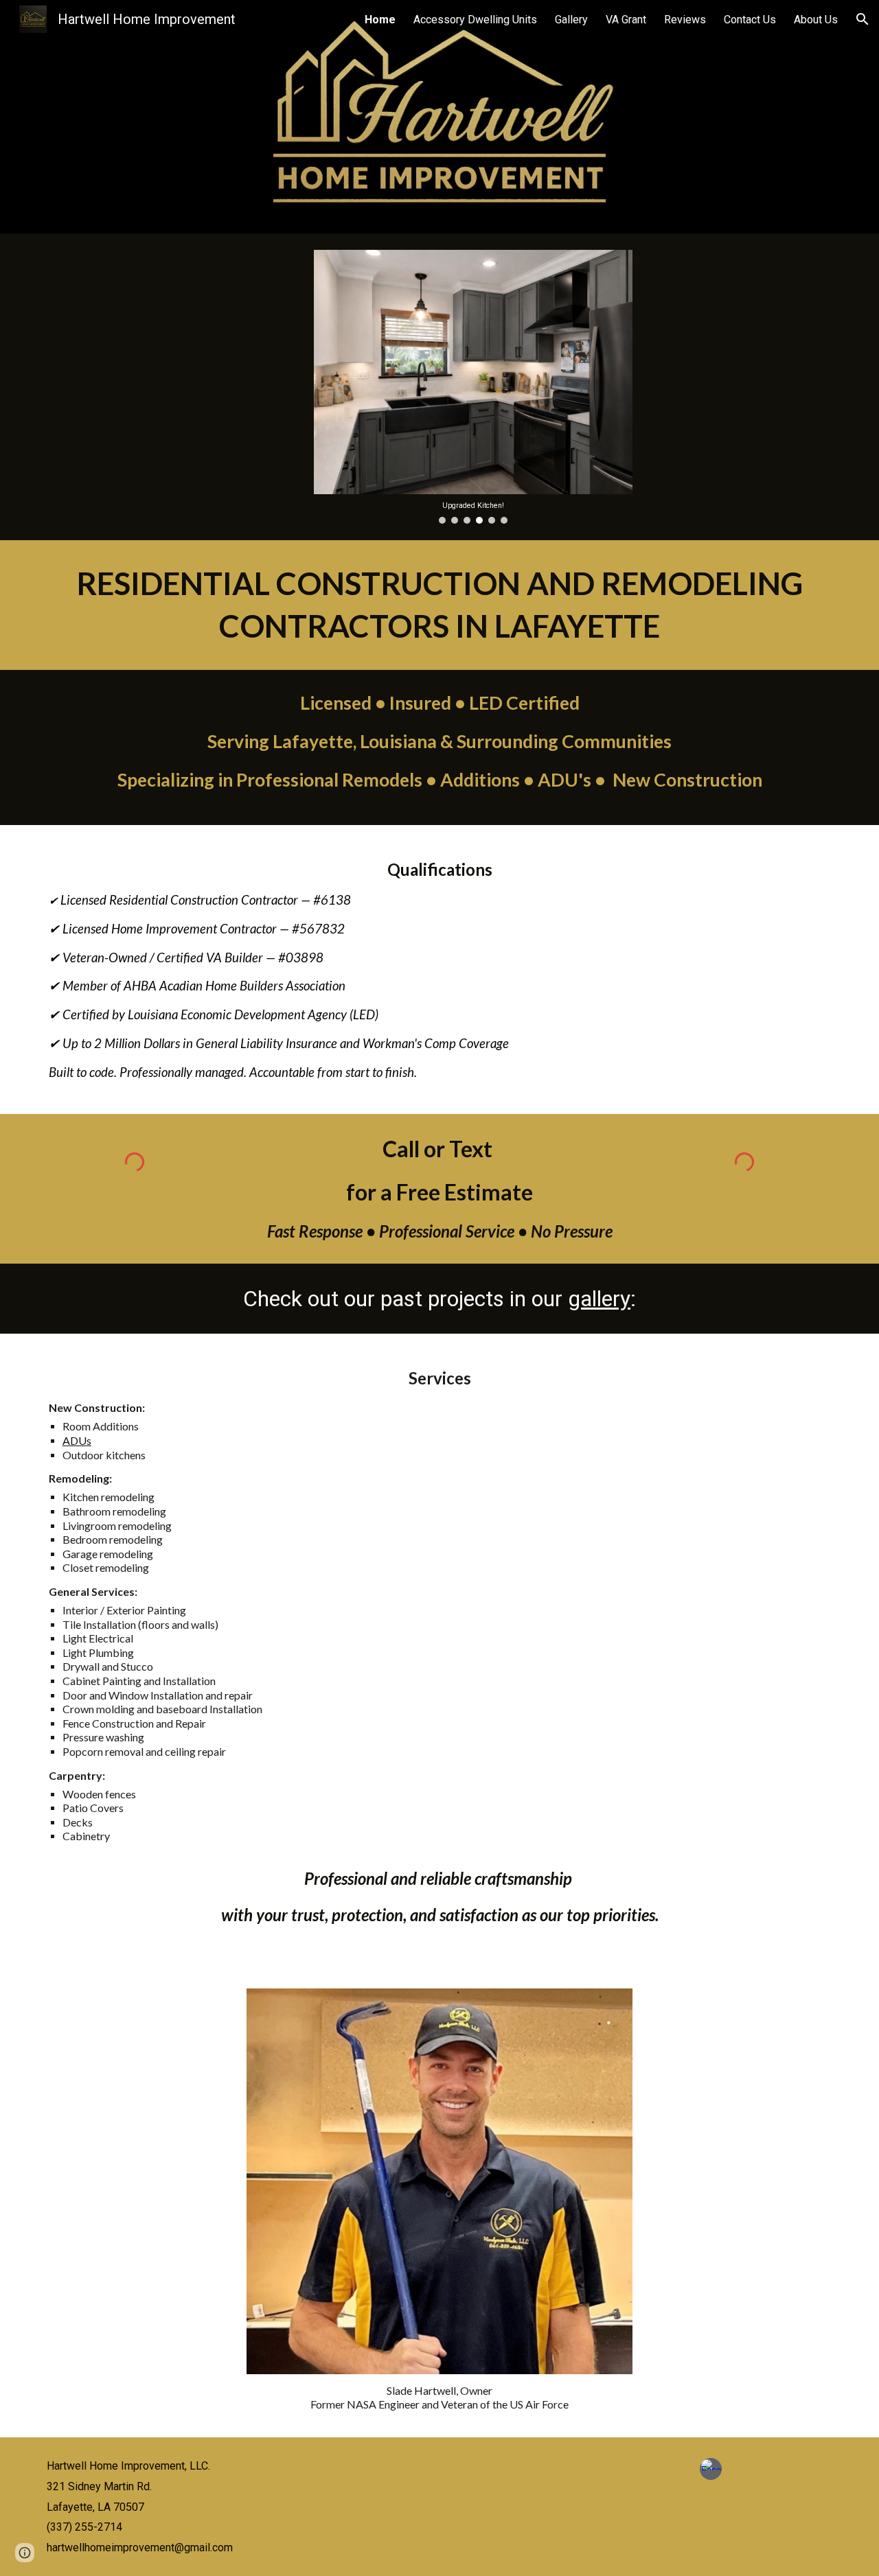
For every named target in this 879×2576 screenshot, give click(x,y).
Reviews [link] (685, 20)
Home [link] (380, 20)
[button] (863, 19)
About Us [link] (816, 20)
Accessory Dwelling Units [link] (475, 20)
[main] (439, 605)
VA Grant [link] (626, 20)
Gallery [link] (571, 20)
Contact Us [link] (750, 20)
